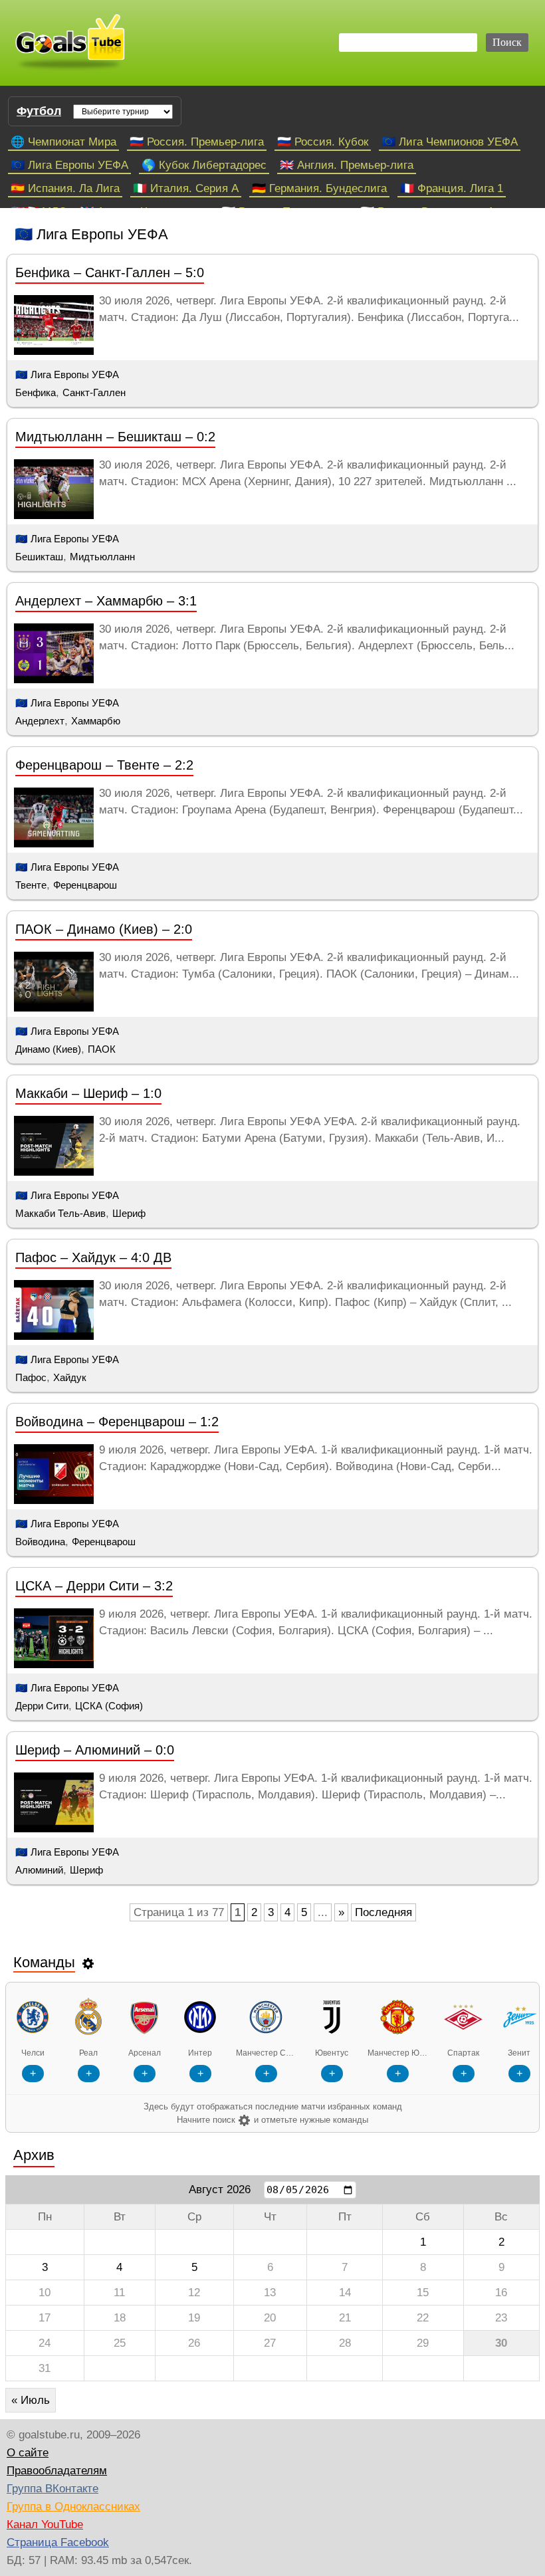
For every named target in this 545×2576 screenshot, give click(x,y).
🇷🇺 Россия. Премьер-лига (197, 142)
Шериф (129, 1213)
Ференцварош (85, 885)
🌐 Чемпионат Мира (63, 142)
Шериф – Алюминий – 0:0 (95, 1750)
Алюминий (39, 1870)
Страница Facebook (58, 2542)
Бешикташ (39, 557)
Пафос (31, 1377)
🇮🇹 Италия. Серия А (186, 188)
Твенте (31, 885)
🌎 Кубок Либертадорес (204, 165)
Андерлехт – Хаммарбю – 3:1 (106, 601)
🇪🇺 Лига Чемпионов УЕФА (450, 142)
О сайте (28, 2453)
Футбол (39, 111)
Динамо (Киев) (48, 1049)
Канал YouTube (45, 2524)
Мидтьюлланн (102, 557)
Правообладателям (57, 2471)
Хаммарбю (96, 721)
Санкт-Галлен (94, 392)
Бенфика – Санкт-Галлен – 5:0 (110, 272)
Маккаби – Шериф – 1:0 (88, 1093)
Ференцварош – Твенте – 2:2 (104, 765)
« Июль (31, 2400)
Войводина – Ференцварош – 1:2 (117, 1422)
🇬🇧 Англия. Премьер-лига (347, 165)
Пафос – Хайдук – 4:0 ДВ (93, 1257)
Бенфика (36, 392)
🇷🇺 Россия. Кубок (323, 142)
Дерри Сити (42, 1706)
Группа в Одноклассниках (73, 2507)
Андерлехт (40, 721)
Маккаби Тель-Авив (60, 1213)
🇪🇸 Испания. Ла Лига (65, 188)
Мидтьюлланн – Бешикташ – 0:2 (115, 437)
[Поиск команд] (88, 1963)
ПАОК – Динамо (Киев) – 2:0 (104, 929)
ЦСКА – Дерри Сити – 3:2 (94, 1586)
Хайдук (70, 1377)
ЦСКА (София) (109, 1706)
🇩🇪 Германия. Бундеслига (319, 188)
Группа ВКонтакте (53, 2489)
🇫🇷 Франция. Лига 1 (452, 188)
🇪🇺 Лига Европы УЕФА (69, 165)
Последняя (383, 1912)
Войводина (40, 1542)
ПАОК (102, 1049)
